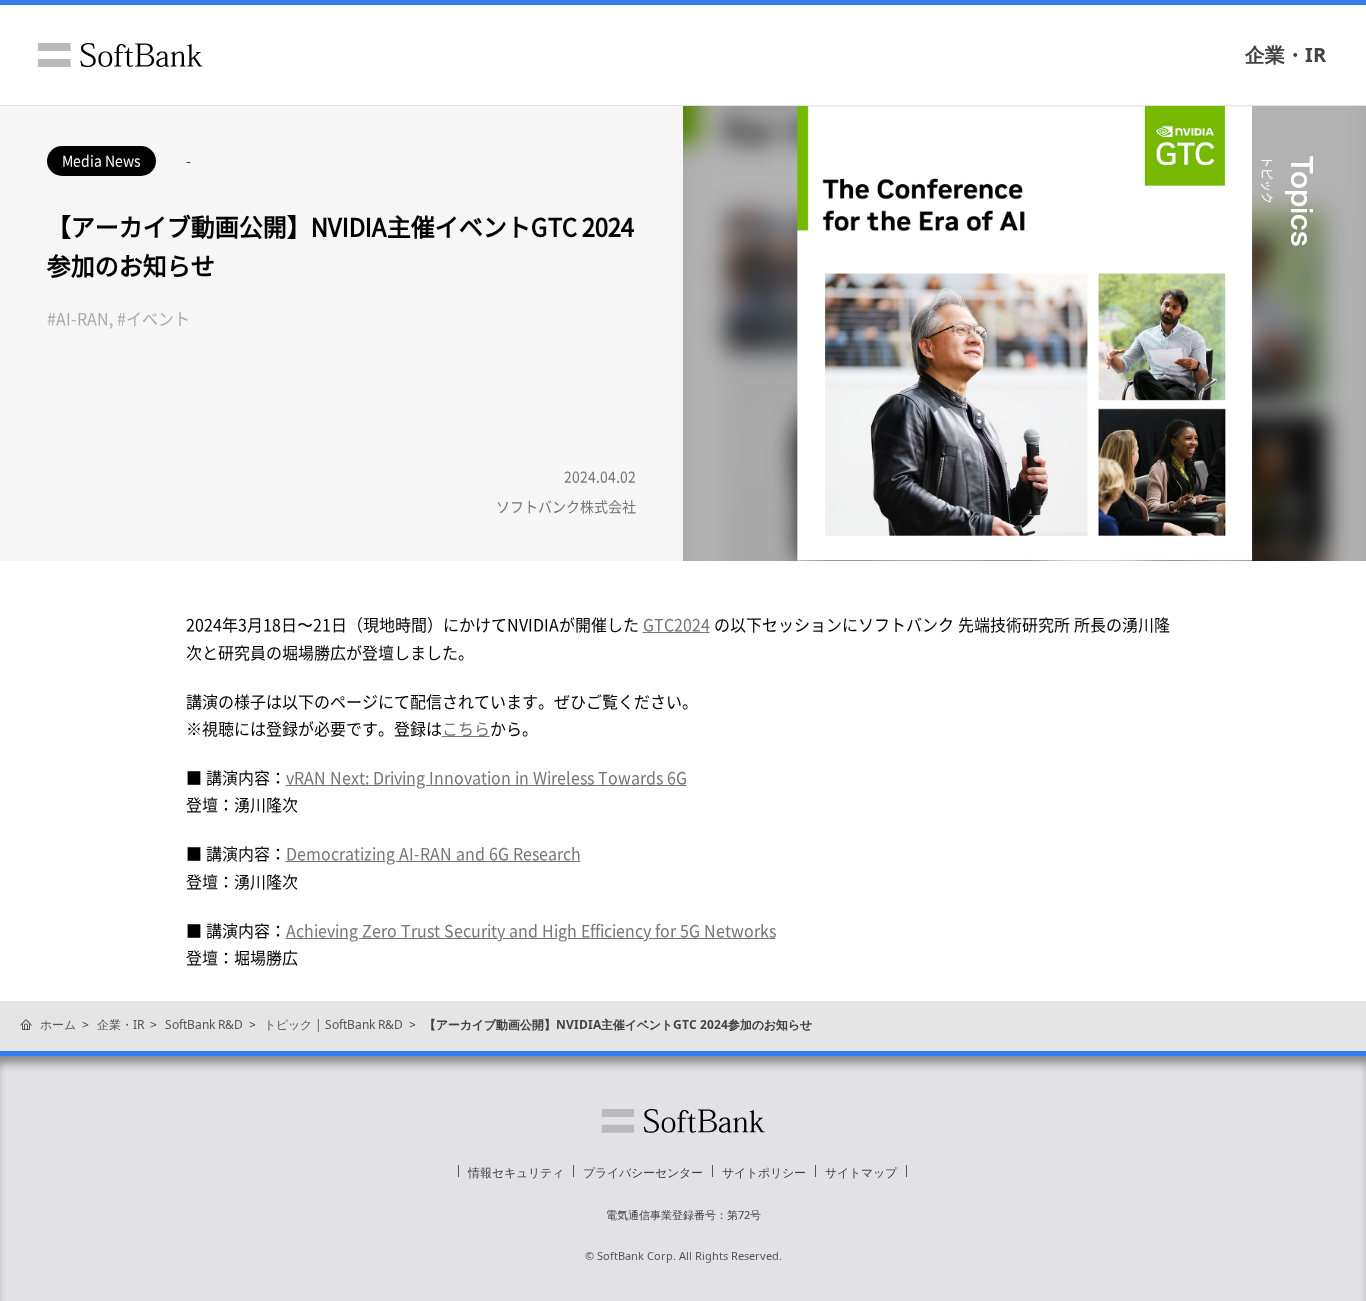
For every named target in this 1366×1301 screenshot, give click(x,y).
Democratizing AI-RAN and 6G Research (433, 853)
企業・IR (1285, 54)
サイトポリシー (764, 1172)
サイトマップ (861, 1172)
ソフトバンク (120, 55)
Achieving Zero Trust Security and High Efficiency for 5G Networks (531, 930)
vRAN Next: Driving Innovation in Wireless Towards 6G (486, 777)
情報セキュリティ (516, 1172)
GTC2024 (676, 624)
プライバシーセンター (643, 1172)
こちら (466, 728)
